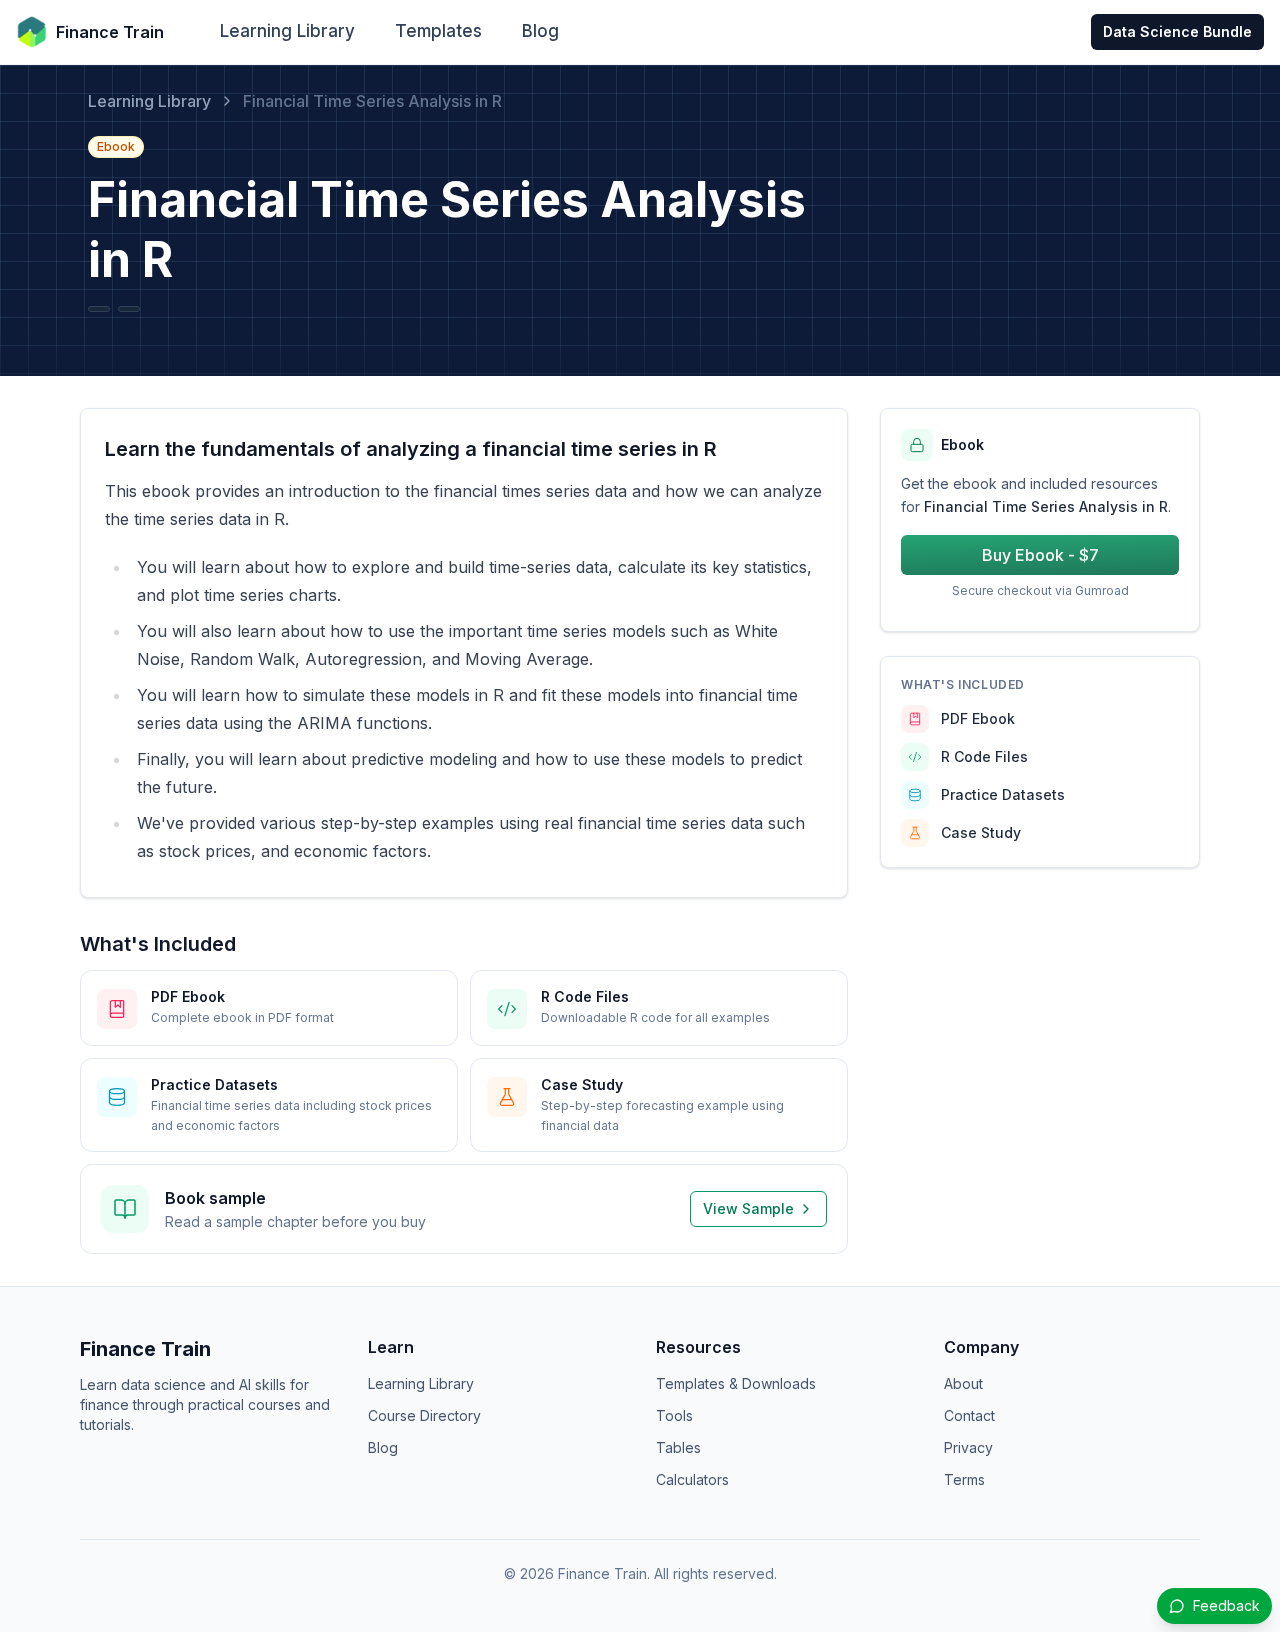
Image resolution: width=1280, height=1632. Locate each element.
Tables (678, 1447)
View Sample (748, 1208)
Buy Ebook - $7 (1040, 555)
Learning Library (287, 31)
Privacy (968, 1447)
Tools (674, 1415)
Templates (438, 31)
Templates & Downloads (736, 1383)
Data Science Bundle (1177, 31)
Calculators (692, 1479)
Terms (964, 1479)
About (963, 1383)
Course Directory (424, 1415)
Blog (540, 31)
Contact (969, 1415)
